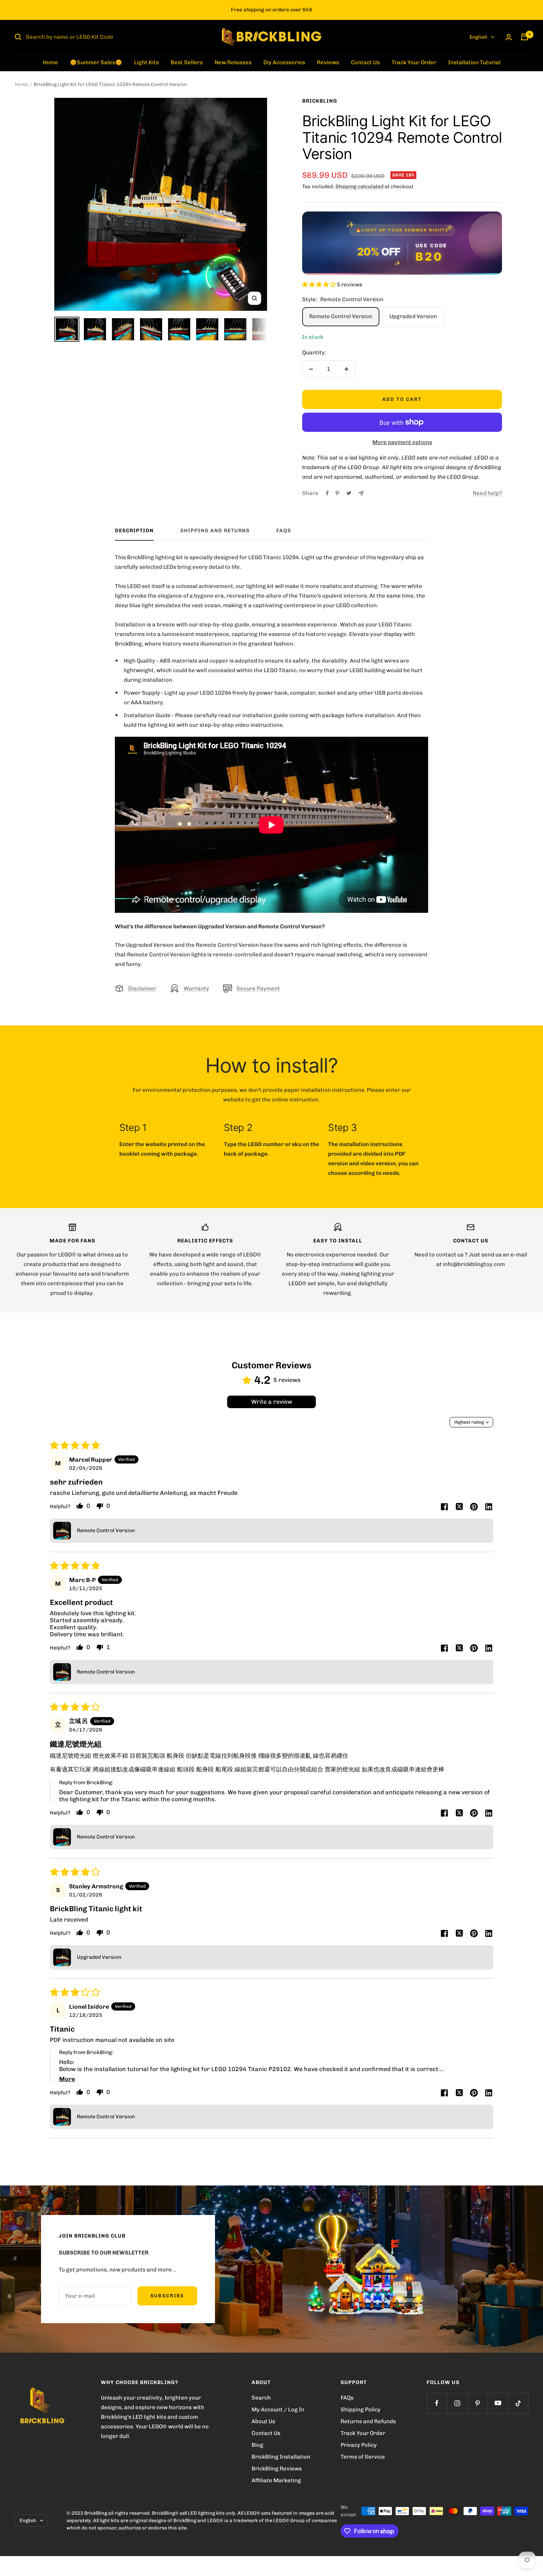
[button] (320, 285)
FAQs (284, 531)
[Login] (509, 37)
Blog (257, 2445)
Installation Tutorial (474, 62)
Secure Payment (258, 988)
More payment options (402, 442)
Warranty (196, 988)
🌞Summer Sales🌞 (96, 62)
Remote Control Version (341, 316)
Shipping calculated (359, 187)
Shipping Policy (361, 2410)
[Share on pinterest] (474, 1507)
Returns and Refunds (368, 2421)
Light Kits (146, 62)
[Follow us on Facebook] (437, 2403)
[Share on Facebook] (327, 493)
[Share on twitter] (459, 1507)
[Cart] (525, 37)
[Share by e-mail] (361, 493)
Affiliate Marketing (276, 2480)
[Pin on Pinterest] (337, 493)
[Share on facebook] (444, 1507)
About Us (263, 2421)
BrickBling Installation (281, 2457)
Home (50, 62)
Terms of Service (363, 2457)
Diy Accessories (284, 62)
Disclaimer (142, 988)
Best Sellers (187, 62)
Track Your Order (414, 62)
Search (261, 2398)
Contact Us (365, 62)
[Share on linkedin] (489, 1507)
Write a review (272, 1402)
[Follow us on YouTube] (498, 2403)
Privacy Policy (359, 2445)
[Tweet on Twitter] (349, 493)
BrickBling (320, 101)
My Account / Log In (278, 2410)
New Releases (233, 62)
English (478, 37)
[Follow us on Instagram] (457, 2403)
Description (134, 531)
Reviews (328, 62)
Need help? (487, 493)
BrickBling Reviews (277, 2469)
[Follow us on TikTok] (518, 2403)
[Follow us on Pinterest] (477, 2403)
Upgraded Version (413, 316)
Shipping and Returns (215, 531)
